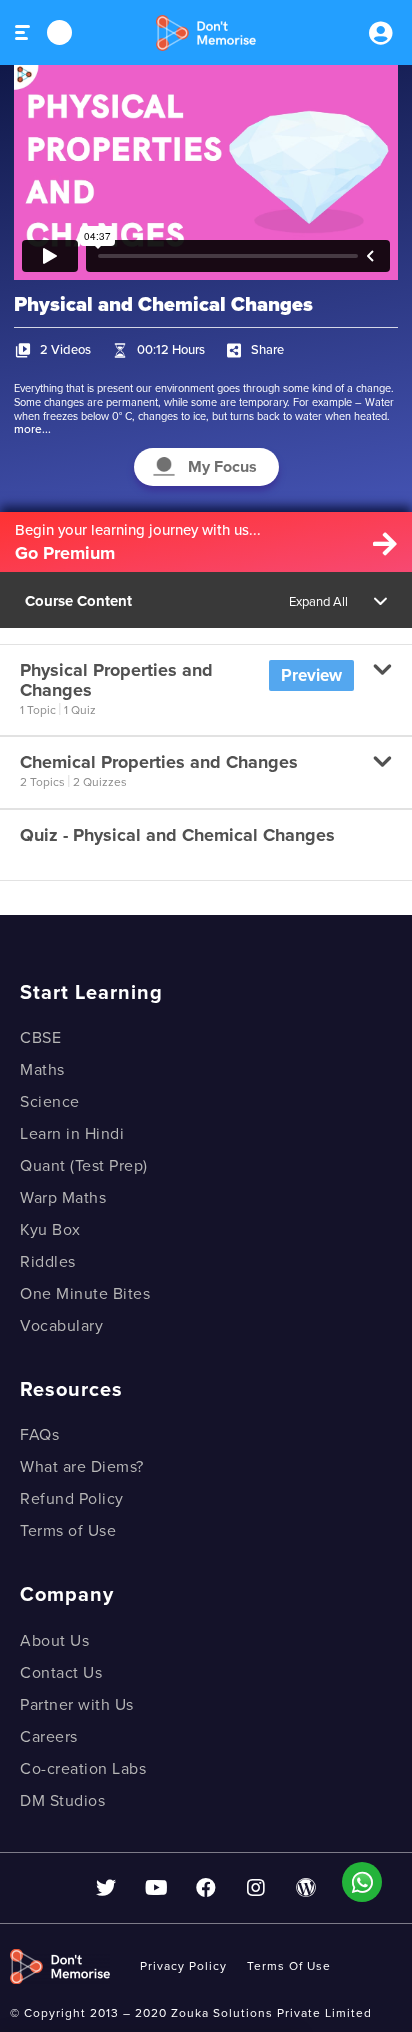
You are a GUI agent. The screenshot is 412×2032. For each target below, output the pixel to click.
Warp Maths (63, 1198)
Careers (49, 1737)
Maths (42, 1070)
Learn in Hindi (72, 1134)
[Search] (59, 32)
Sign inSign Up (380, 33)
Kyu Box (50, 1230)
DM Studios (62, 1801)
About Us (54, 1641)
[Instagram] (256, 1888)
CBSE (40, 1038)
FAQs (39, 1435)
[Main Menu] (23, 32)
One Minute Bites (85, 1294)
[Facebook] (206, 1888)
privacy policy (183, 1966)
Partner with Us (77, 1705)
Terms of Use (68, 1531)
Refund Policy (72, 1499)
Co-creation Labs (83, 1769)
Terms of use (289, 1966)
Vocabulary (61, 1326)
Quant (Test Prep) (84, 1166)
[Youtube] (156, 1888)
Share (267, 350)
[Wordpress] (306, 1888)
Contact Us (61, 1673)
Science (50, 1102)
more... (32, 429)
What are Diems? (82, 1467)
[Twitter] (106, 1888)
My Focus (222, 467)
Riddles (48, 1262)
